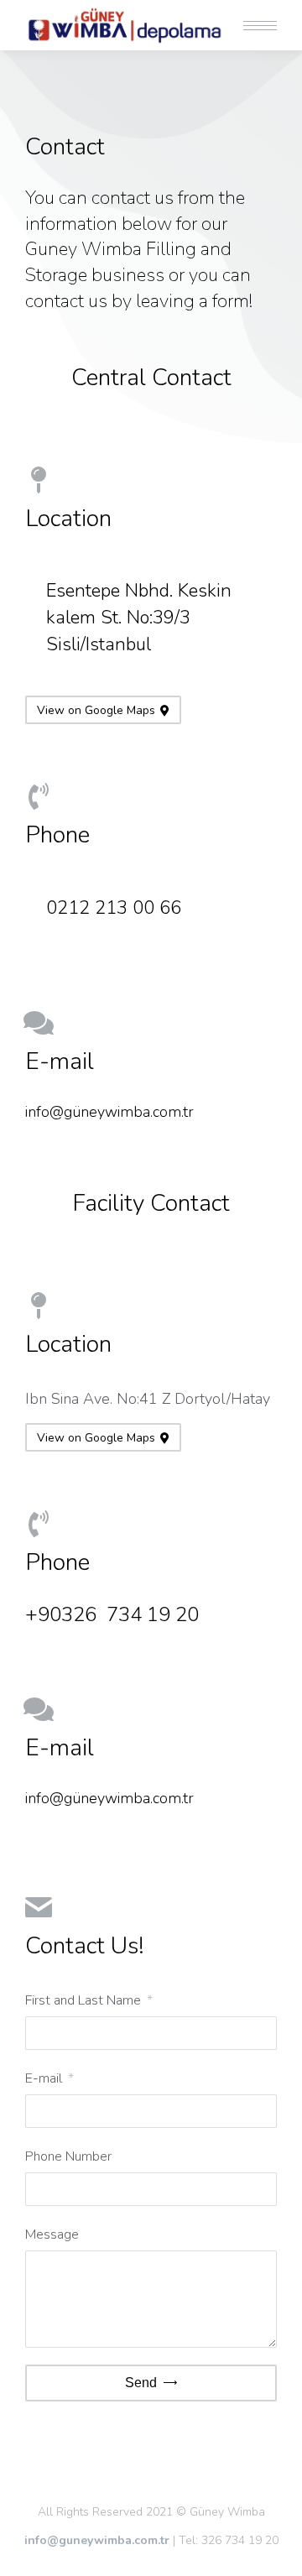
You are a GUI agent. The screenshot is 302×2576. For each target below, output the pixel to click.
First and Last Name (85, 2000)
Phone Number (68, 2156)
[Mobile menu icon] (260, 26)
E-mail (45, 2078)
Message (52, 2234)
